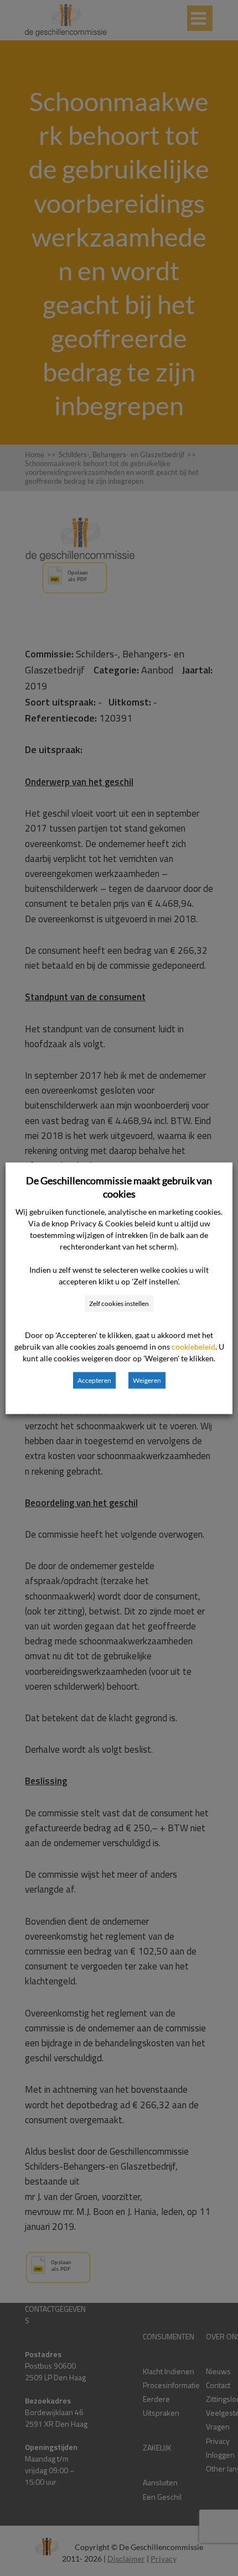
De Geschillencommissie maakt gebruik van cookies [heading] (119, 1187)
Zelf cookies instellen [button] (119, 1303)
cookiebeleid (193, 1346)
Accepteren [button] (94, 1380)
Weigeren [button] (147, 1380)
